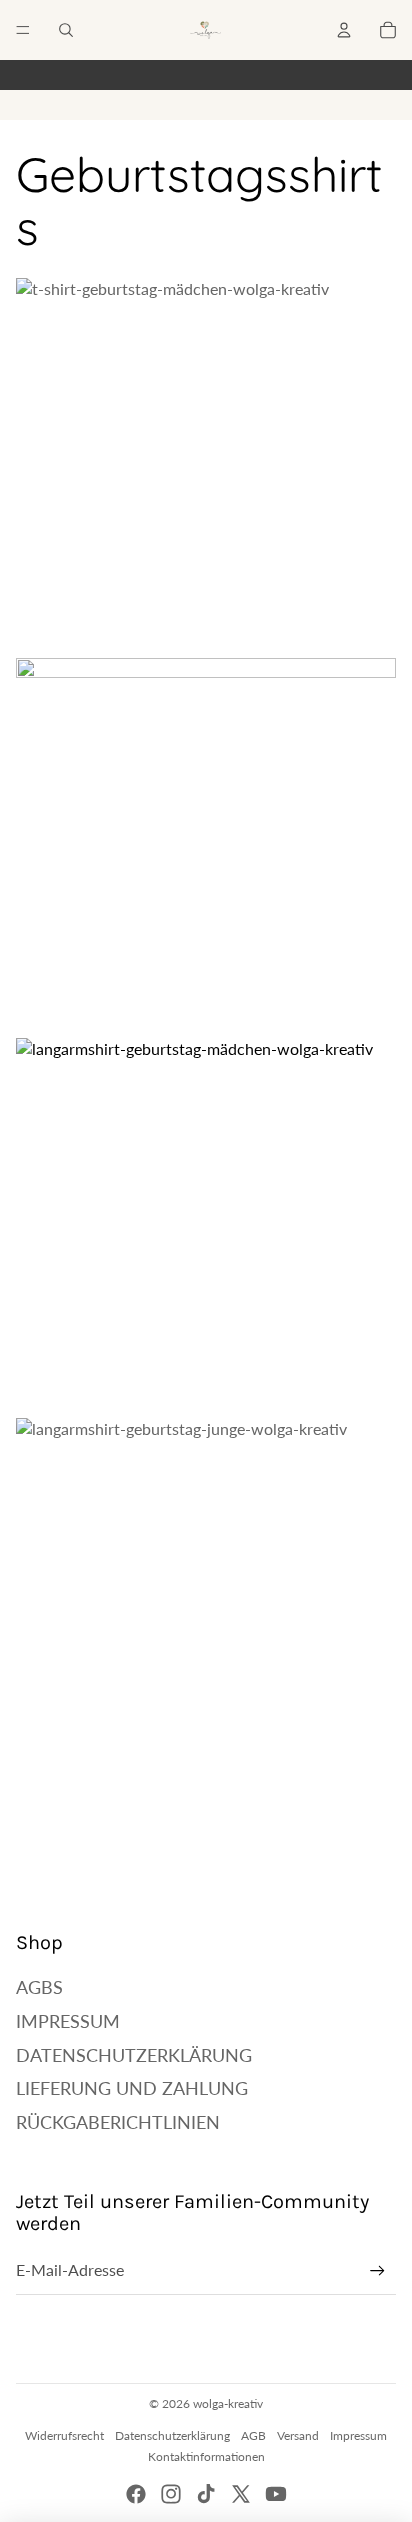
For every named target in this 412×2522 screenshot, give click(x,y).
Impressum (68, 2021)
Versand (298, 2435)
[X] (241, 2494)
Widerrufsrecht (64, 2435)
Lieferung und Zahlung (132, 2088)
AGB (253, 2435)
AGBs (39, 1987)
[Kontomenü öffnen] (344, 30)
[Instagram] (171, 2494)
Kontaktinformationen (206, 2456)
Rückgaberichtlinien (118, 2122)
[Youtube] (276, 2494)
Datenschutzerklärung (134, 2055)
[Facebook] (136, 2494)
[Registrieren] (377, 2270)
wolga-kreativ (228, 2403)
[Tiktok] (206, 2494)
